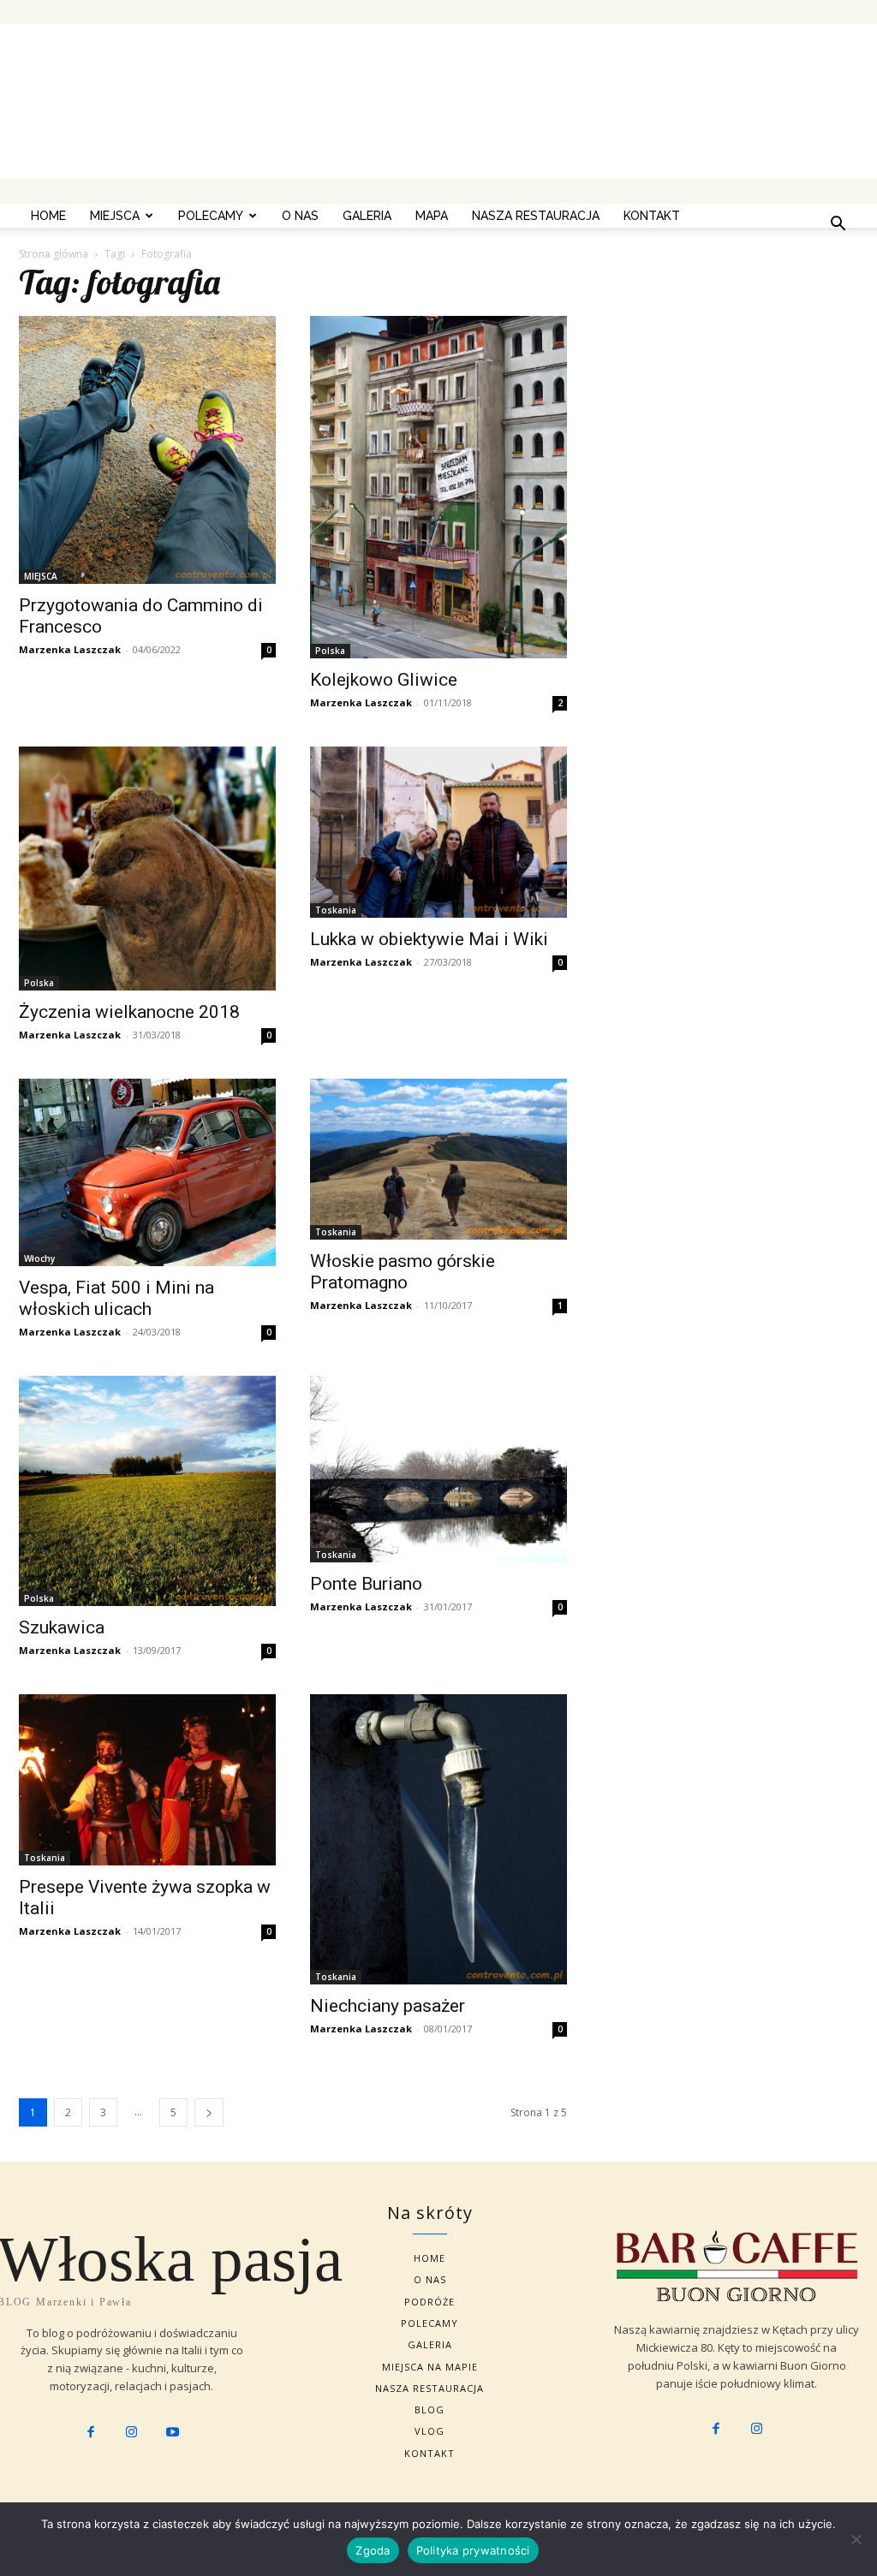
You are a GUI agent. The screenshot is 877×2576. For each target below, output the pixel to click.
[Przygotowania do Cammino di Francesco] (147, 450)
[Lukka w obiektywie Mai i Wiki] (438, 832)
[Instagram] (132, 2433)
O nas (300, 216)
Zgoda (373, 2550)
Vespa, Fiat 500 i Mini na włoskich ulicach (116, 1298)
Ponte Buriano (366, 1584)
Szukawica (62, 1627)
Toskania (336, 910)
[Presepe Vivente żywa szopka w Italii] (147, 1780)
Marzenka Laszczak (70, 649)
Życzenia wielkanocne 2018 (129, 1012)
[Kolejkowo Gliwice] (438, 487)
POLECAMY (211, 216)
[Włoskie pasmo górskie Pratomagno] (438, 1159)
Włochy (39, 1258)
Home (48, 216)
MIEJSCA (115, 216)
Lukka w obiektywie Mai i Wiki (429, 939)
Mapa (432, 216)
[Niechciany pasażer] (438, 1839)
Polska (330, 651)
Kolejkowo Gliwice (384, 680)
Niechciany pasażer (388, 2006)
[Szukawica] (147, 1491)
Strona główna (54, 254)
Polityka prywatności (473, 2550)
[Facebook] (91, 2433)
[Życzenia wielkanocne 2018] (147, 869)
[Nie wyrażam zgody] (856, 2539)
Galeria (367, 216)
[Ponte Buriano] (438, 1469)
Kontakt (652, 216)
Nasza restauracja (536, 216)
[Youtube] (172, 2433)
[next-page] (209, 2112)
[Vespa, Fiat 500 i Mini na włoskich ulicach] (147, 1172)
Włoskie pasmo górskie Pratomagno (403, 1272)
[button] (838, 225)
